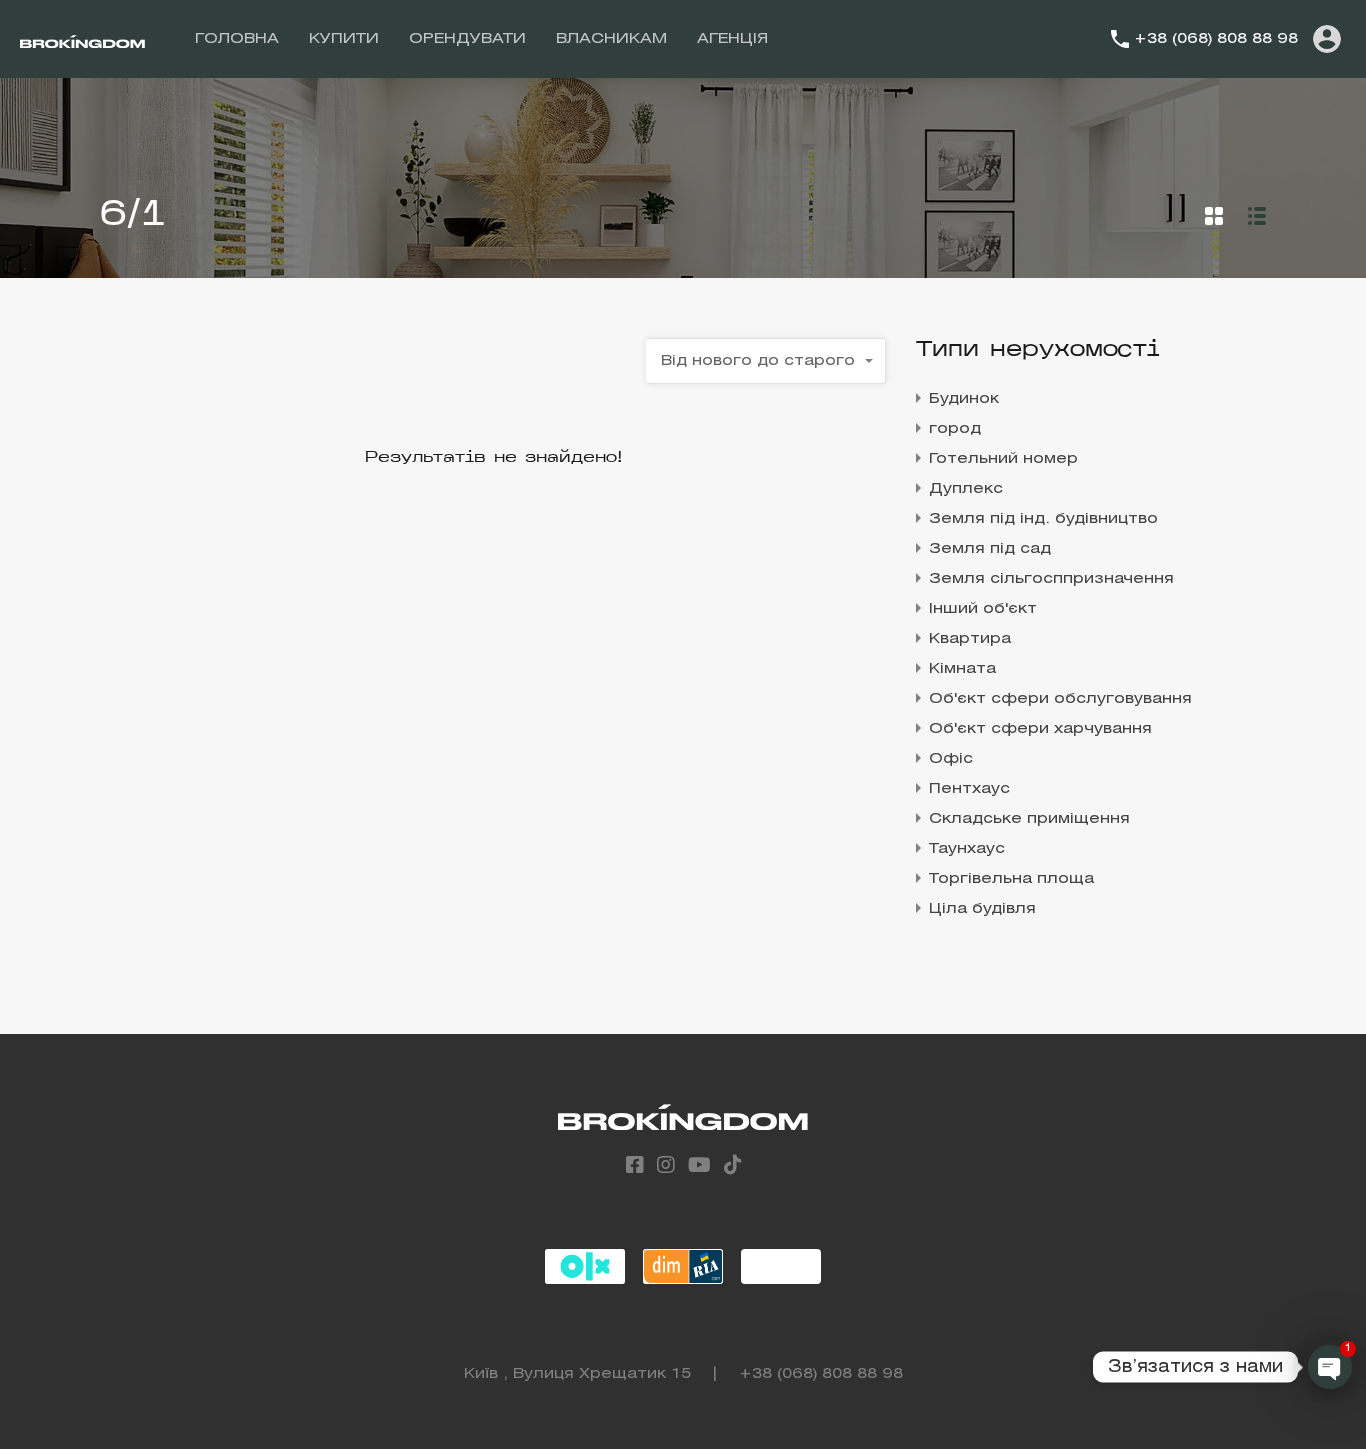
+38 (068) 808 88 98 (1216, 39)
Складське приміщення (1029, 819)
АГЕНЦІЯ (732, 39)
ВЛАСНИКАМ (611, 39)
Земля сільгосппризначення (1051, 579)
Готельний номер (1003, 459)
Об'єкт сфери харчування (1040, 729)
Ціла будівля (982, 909)
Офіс (951, 759)
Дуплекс (966, 489)
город (955, 429)
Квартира (970, 639)
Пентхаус (969, 789)
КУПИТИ (344, 39)
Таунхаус (967, 849)
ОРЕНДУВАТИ (467, 39)
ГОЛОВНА (237, 39)
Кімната (962, 669)
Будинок (964, 399)
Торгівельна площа (1011, 879)
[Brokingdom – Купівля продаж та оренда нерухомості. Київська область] (82, 39)
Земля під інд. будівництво (1043, 519)
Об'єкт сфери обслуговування (1060, 699)
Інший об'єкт (983, 609)
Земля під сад (990, 549)
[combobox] (766, 361)
